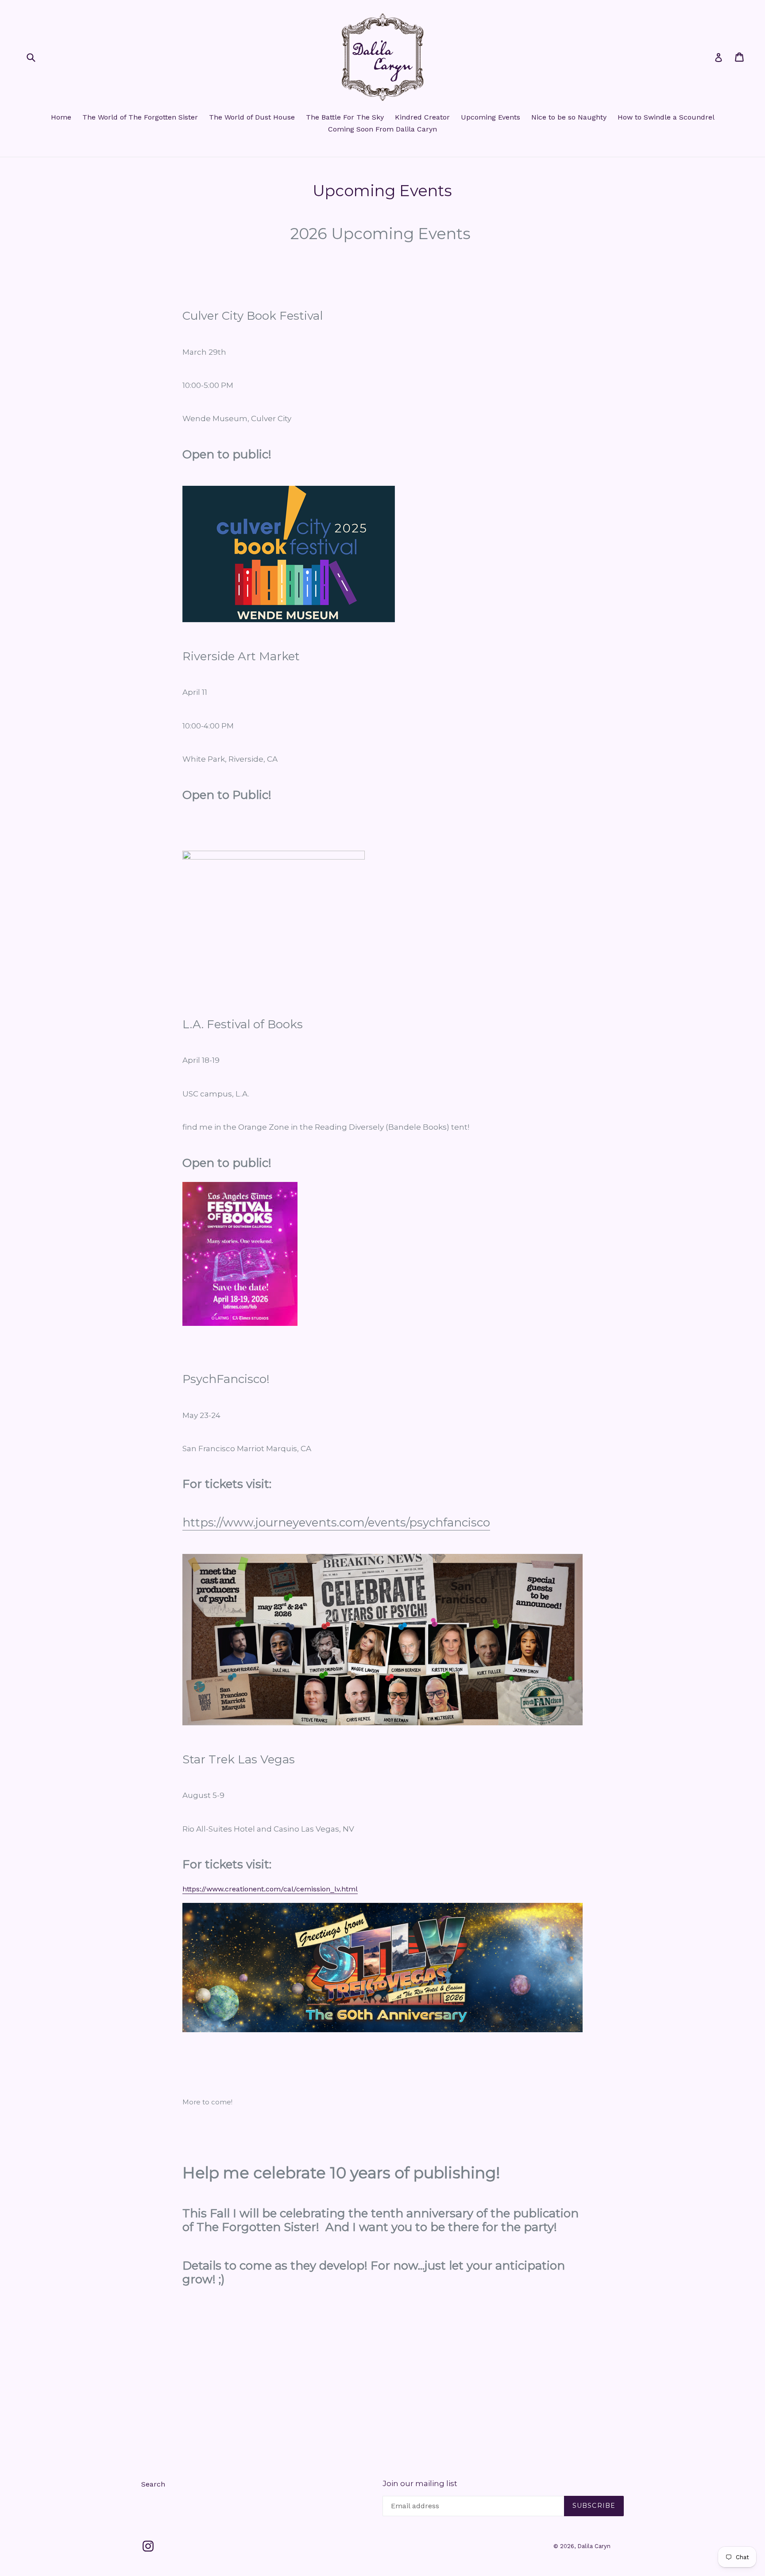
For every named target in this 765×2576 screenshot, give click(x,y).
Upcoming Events (491, 117)
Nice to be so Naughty (569, 117)
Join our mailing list (420, 2483)
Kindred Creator (422, 117)
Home (61, 117)
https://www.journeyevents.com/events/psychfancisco (336, 1522)
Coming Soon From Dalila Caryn (382, 129)
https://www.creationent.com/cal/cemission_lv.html (270, 1889)
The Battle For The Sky (345, 117)
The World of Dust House (252, 117)
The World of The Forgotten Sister (140, 117)
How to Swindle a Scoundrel (666, 117)
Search (153, 2484)
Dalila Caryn (594, 2546)
